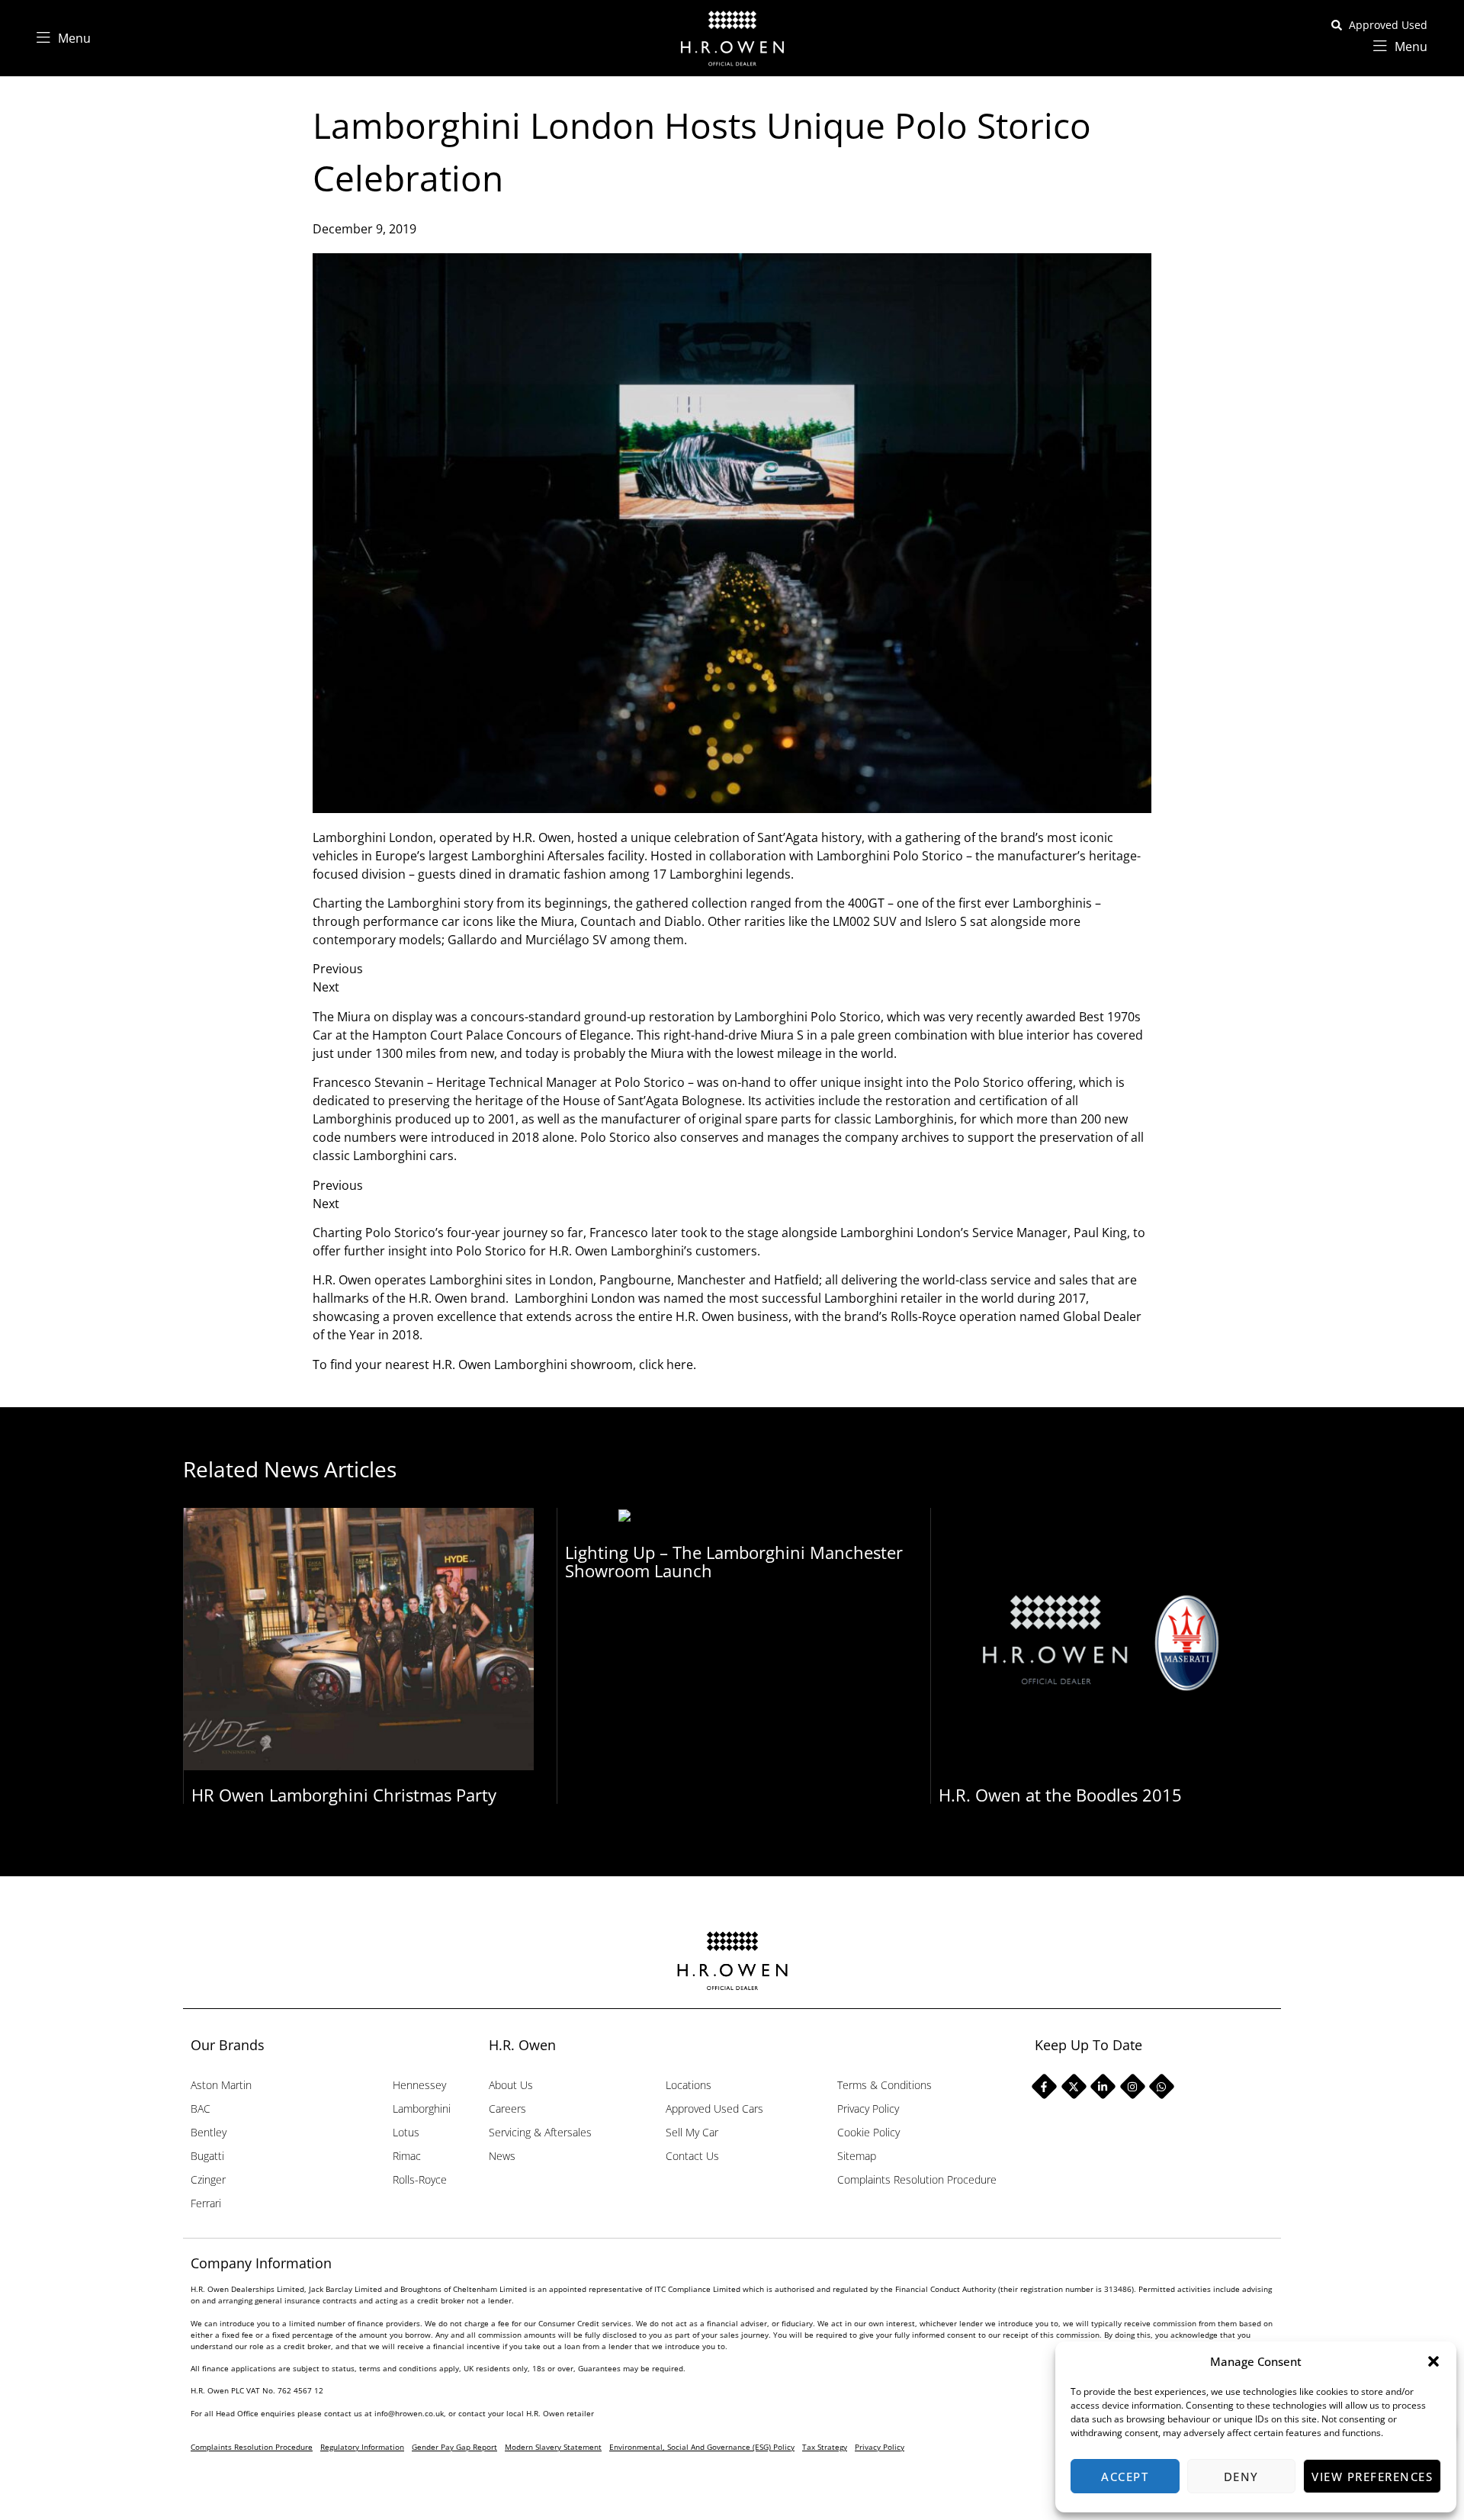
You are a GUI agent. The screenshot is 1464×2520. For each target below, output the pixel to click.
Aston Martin (221, 2085)
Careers (507, 2109)
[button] (1433, 2361)
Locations (689, 2085)
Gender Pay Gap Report (454, 2447)
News (502, 2156)
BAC (201, 2109)
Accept (1125, 2477)
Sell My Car (692, 2132)
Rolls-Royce (420, 2179)
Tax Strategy (825, 2447)
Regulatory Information (362, 2447)
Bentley (209, 2132)
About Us (511, 2085)
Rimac (407, 2156)
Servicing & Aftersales (540, 2132)
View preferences (1372, 2477)
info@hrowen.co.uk (409, 2413)
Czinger (208, 2179)
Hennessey (419, 2085)
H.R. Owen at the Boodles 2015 (1060, 1795)
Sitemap (857, 2156)
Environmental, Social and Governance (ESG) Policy (702, 2447)
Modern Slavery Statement (553, 2447)
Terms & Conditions (884, 2085)
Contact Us (692, 2156)
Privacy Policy (868, 2109)
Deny (1241, 2477)
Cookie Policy (868, 2132)
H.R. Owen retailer (560, 2413)
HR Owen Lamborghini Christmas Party (344, 1795)
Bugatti (207, 2156)
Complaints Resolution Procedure (917, 2179)
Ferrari (206, 2203)
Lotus (406, 2132)
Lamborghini (422, 2109)
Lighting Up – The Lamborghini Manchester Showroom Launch (734, 1561)
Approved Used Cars (714, 2109)
